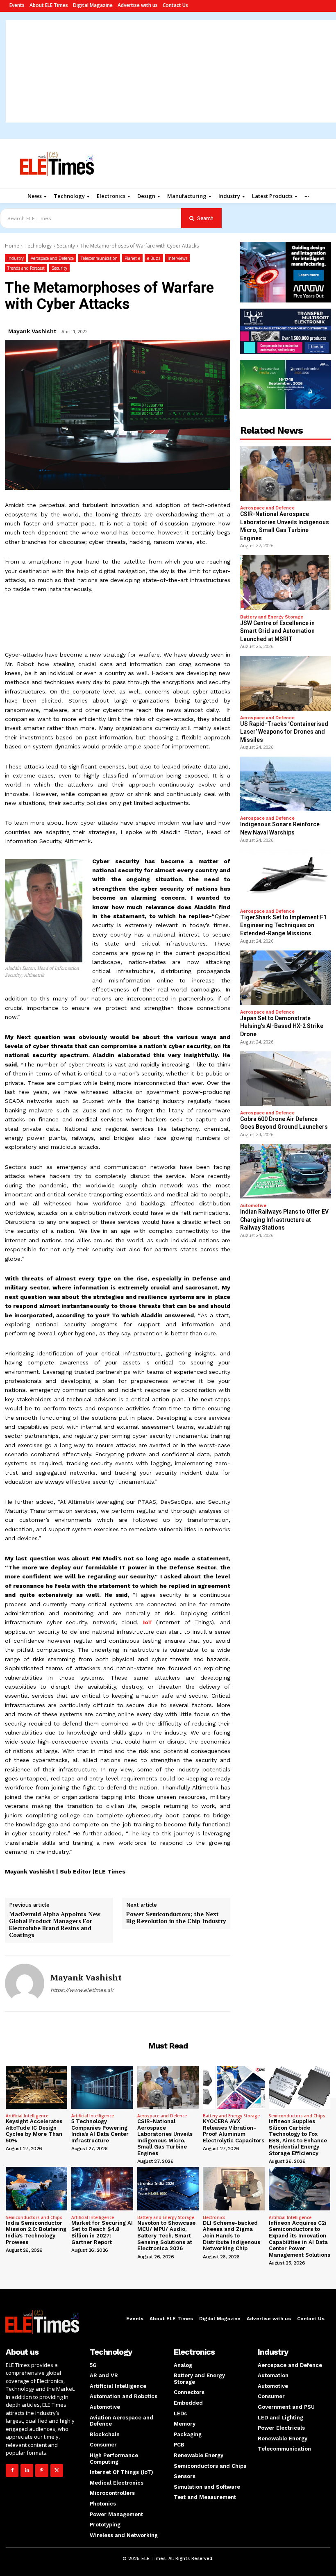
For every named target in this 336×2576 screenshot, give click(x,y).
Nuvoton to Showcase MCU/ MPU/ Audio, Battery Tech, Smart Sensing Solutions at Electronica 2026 (166, 2236)
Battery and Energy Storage (272, 617)
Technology (38, 246)
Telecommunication (99, 258)
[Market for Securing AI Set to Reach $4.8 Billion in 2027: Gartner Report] (102, 2188)
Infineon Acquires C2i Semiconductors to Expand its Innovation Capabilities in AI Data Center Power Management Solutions (300, 2239)
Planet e (132, 258)
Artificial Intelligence (27, 2116)
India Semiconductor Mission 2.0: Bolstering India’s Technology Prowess (36, 2233)
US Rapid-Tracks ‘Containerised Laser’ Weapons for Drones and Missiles (284, 732)
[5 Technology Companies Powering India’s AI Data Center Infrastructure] (102, 2087)
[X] (57, 2470)
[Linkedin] (27, 2470)
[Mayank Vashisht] (25, 1983)
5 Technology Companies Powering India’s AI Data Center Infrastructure (100, 2131)
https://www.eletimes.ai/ (82, 1990)
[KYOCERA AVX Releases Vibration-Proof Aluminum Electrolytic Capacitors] (234, 2087)
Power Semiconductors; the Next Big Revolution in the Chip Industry (176, 1918)
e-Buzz (154, 258)
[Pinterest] (42, 2470)
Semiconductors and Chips (297, 2116)
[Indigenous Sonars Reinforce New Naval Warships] (286, 784)
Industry (16, 258)
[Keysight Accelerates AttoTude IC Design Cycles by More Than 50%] (36, 2087)
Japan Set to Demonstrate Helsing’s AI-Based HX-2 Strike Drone (282, 1026)
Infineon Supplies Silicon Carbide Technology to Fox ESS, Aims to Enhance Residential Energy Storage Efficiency (298, 2137)
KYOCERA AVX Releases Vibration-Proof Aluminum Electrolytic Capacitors (234, 2131)
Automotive (253, 1206)
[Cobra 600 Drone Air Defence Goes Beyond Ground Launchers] (286, 1079)
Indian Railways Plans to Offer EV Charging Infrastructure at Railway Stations (284, 1220)
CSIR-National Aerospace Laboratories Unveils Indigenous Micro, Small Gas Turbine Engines (165, 2137)
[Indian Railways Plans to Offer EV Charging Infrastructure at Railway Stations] (286, 1171)
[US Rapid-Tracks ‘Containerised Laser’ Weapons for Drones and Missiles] (286, 683)
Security (66, 246)
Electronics (214, 2217)
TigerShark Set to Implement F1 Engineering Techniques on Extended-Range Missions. (283, 925)
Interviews (177, 258)
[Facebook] (12, 2470)
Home (12, 246)
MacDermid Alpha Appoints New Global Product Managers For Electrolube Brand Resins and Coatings (55, 1925)
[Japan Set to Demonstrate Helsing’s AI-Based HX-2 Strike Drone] (286, 978)
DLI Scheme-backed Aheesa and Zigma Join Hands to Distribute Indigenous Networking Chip (232, 2236)
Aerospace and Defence (52, 258)
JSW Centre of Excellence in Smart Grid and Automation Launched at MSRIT (277, 631)
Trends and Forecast (26, 268)
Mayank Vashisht (32, 331)
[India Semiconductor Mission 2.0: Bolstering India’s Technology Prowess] (36, 2188)
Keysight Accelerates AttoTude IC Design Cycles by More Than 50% (34, 2131)
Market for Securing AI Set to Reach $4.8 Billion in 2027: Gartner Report (102, 2233)
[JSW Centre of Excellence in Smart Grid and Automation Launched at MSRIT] (286, 582)
